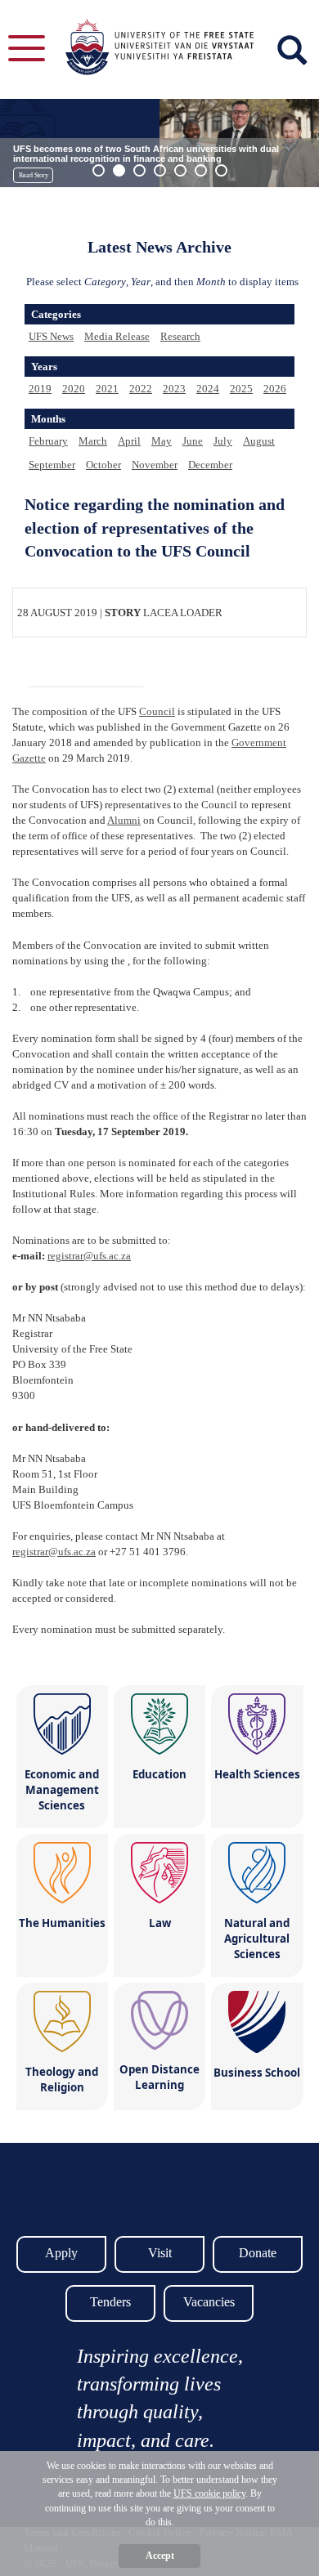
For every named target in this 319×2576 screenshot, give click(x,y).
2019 (40, 389)
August (259, 441)
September (52, 465)
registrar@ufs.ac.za (89, 1256)
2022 (141, 389)
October (103, 465)
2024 (208, 389)
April (129, 441)
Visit (160, 2253)
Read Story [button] (34, 175)
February (48, 441)
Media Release (117, 336)
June (193, 441)
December (210, 465)
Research (180, 336)
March (93, 441)
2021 (107, 389)
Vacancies (209, 2302)
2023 (174, 389)
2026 (275, 389)
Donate (258, 2253)
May (162, 441)
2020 (74, 389)
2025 (241, 389)
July (223, 441)
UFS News (51, 336)
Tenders (110, 2302)
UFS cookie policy (209, 2493)
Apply (61, 2253)
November (155, 465)
